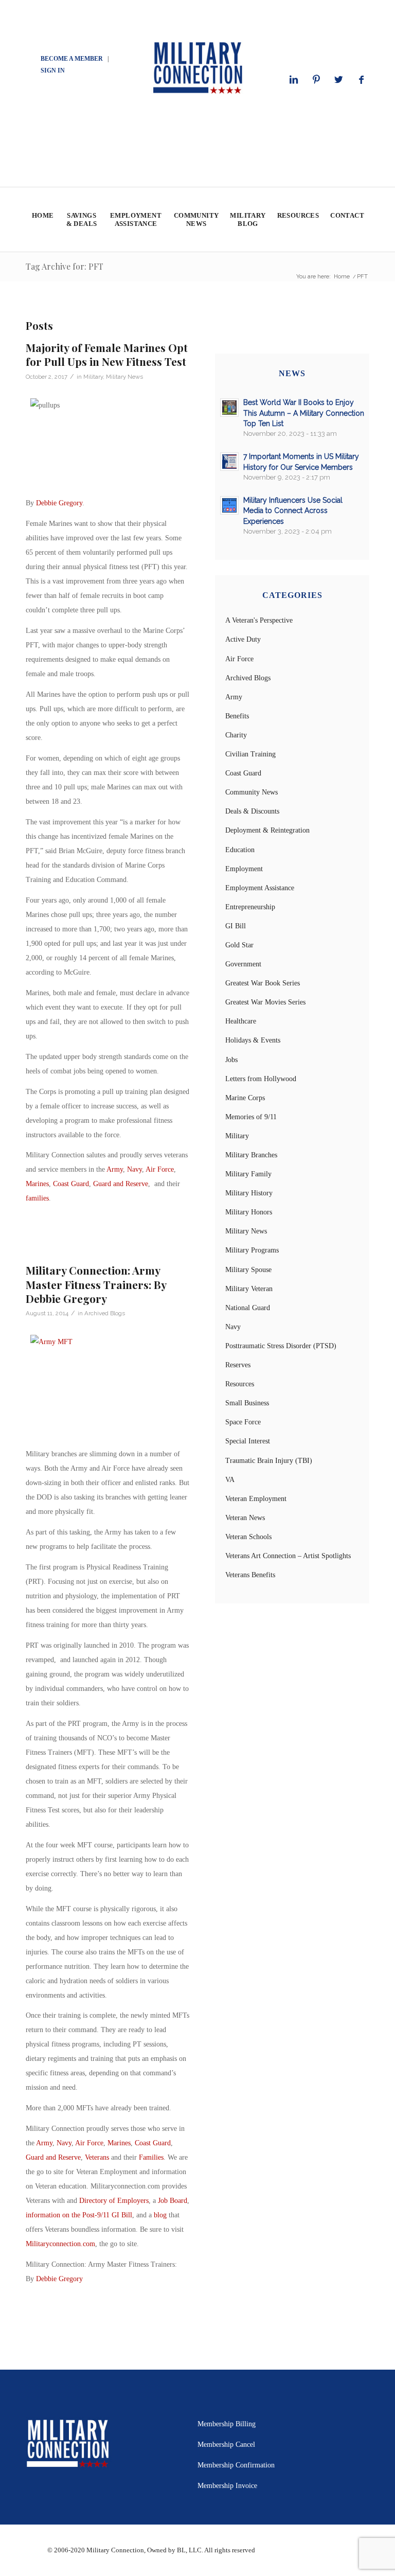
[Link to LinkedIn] (294, 80)
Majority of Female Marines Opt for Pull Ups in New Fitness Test (107, 354)
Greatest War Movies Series (265, 1002)
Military (93, 377)
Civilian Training (250, 754)
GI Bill (236, 926)
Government (243, 964)
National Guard (248, 1308)
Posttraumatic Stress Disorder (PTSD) (281, 1346)
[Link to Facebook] (362, 80)
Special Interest (248, 1441)
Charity (236, 735)
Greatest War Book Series (263, 983)
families (37, 1198)
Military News (124, 377)
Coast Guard (71, 1184)
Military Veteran (249, 1289)
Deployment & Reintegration (267, 830)
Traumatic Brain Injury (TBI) (269, 1461)
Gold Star (239, 945)
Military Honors (249, 1212)
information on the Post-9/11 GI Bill (79, 2215)
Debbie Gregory (59, 503)
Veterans (97, 2157)
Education (240, 850)
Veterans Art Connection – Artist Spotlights (288, 1556)
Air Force (160, 1169)
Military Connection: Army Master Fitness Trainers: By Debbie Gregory (96, 1284)
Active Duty (243, 639)
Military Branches (251, 1155)
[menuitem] (42, 219)
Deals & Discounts (252, 811)
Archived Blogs (105, 1313)
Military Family (248, 1174)
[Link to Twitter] (339, 80)
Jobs (231, 1060)
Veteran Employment (256, 1499)
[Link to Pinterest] (316, 80)
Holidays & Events (253, 1040)
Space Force (243, 1422)
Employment (244, 869)
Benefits (237, 716)
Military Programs (252, 1250)
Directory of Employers (114, 2201)
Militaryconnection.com (60, 2244)
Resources (240, 1384)
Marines (37, 1184)
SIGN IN (53, 70)
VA (230, 1480)
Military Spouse (248, 1270)
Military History (249, 1193)
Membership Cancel (226, 2445)
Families (151, 2157)
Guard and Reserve (121, 1184)
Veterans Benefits (250, 1575)
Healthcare (241, 1021)
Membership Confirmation (236, 2465)
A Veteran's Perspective (259, 620)
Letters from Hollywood (261, 1079)
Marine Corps (245, 1098)
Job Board (173, 2201)
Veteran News (245, 1518)
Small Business (247, 1403)
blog (160, 2215)
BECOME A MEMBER (72, 59)
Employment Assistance (260, 888)
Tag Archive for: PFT (65, 266)
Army (115, 1169)
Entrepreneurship (250, 907)
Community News (252, 792)
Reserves (238, 1365)
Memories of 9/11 (251, 1117)
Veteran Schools (248, 1537)
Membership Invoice (227, 2486)
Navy (134, 1169)
